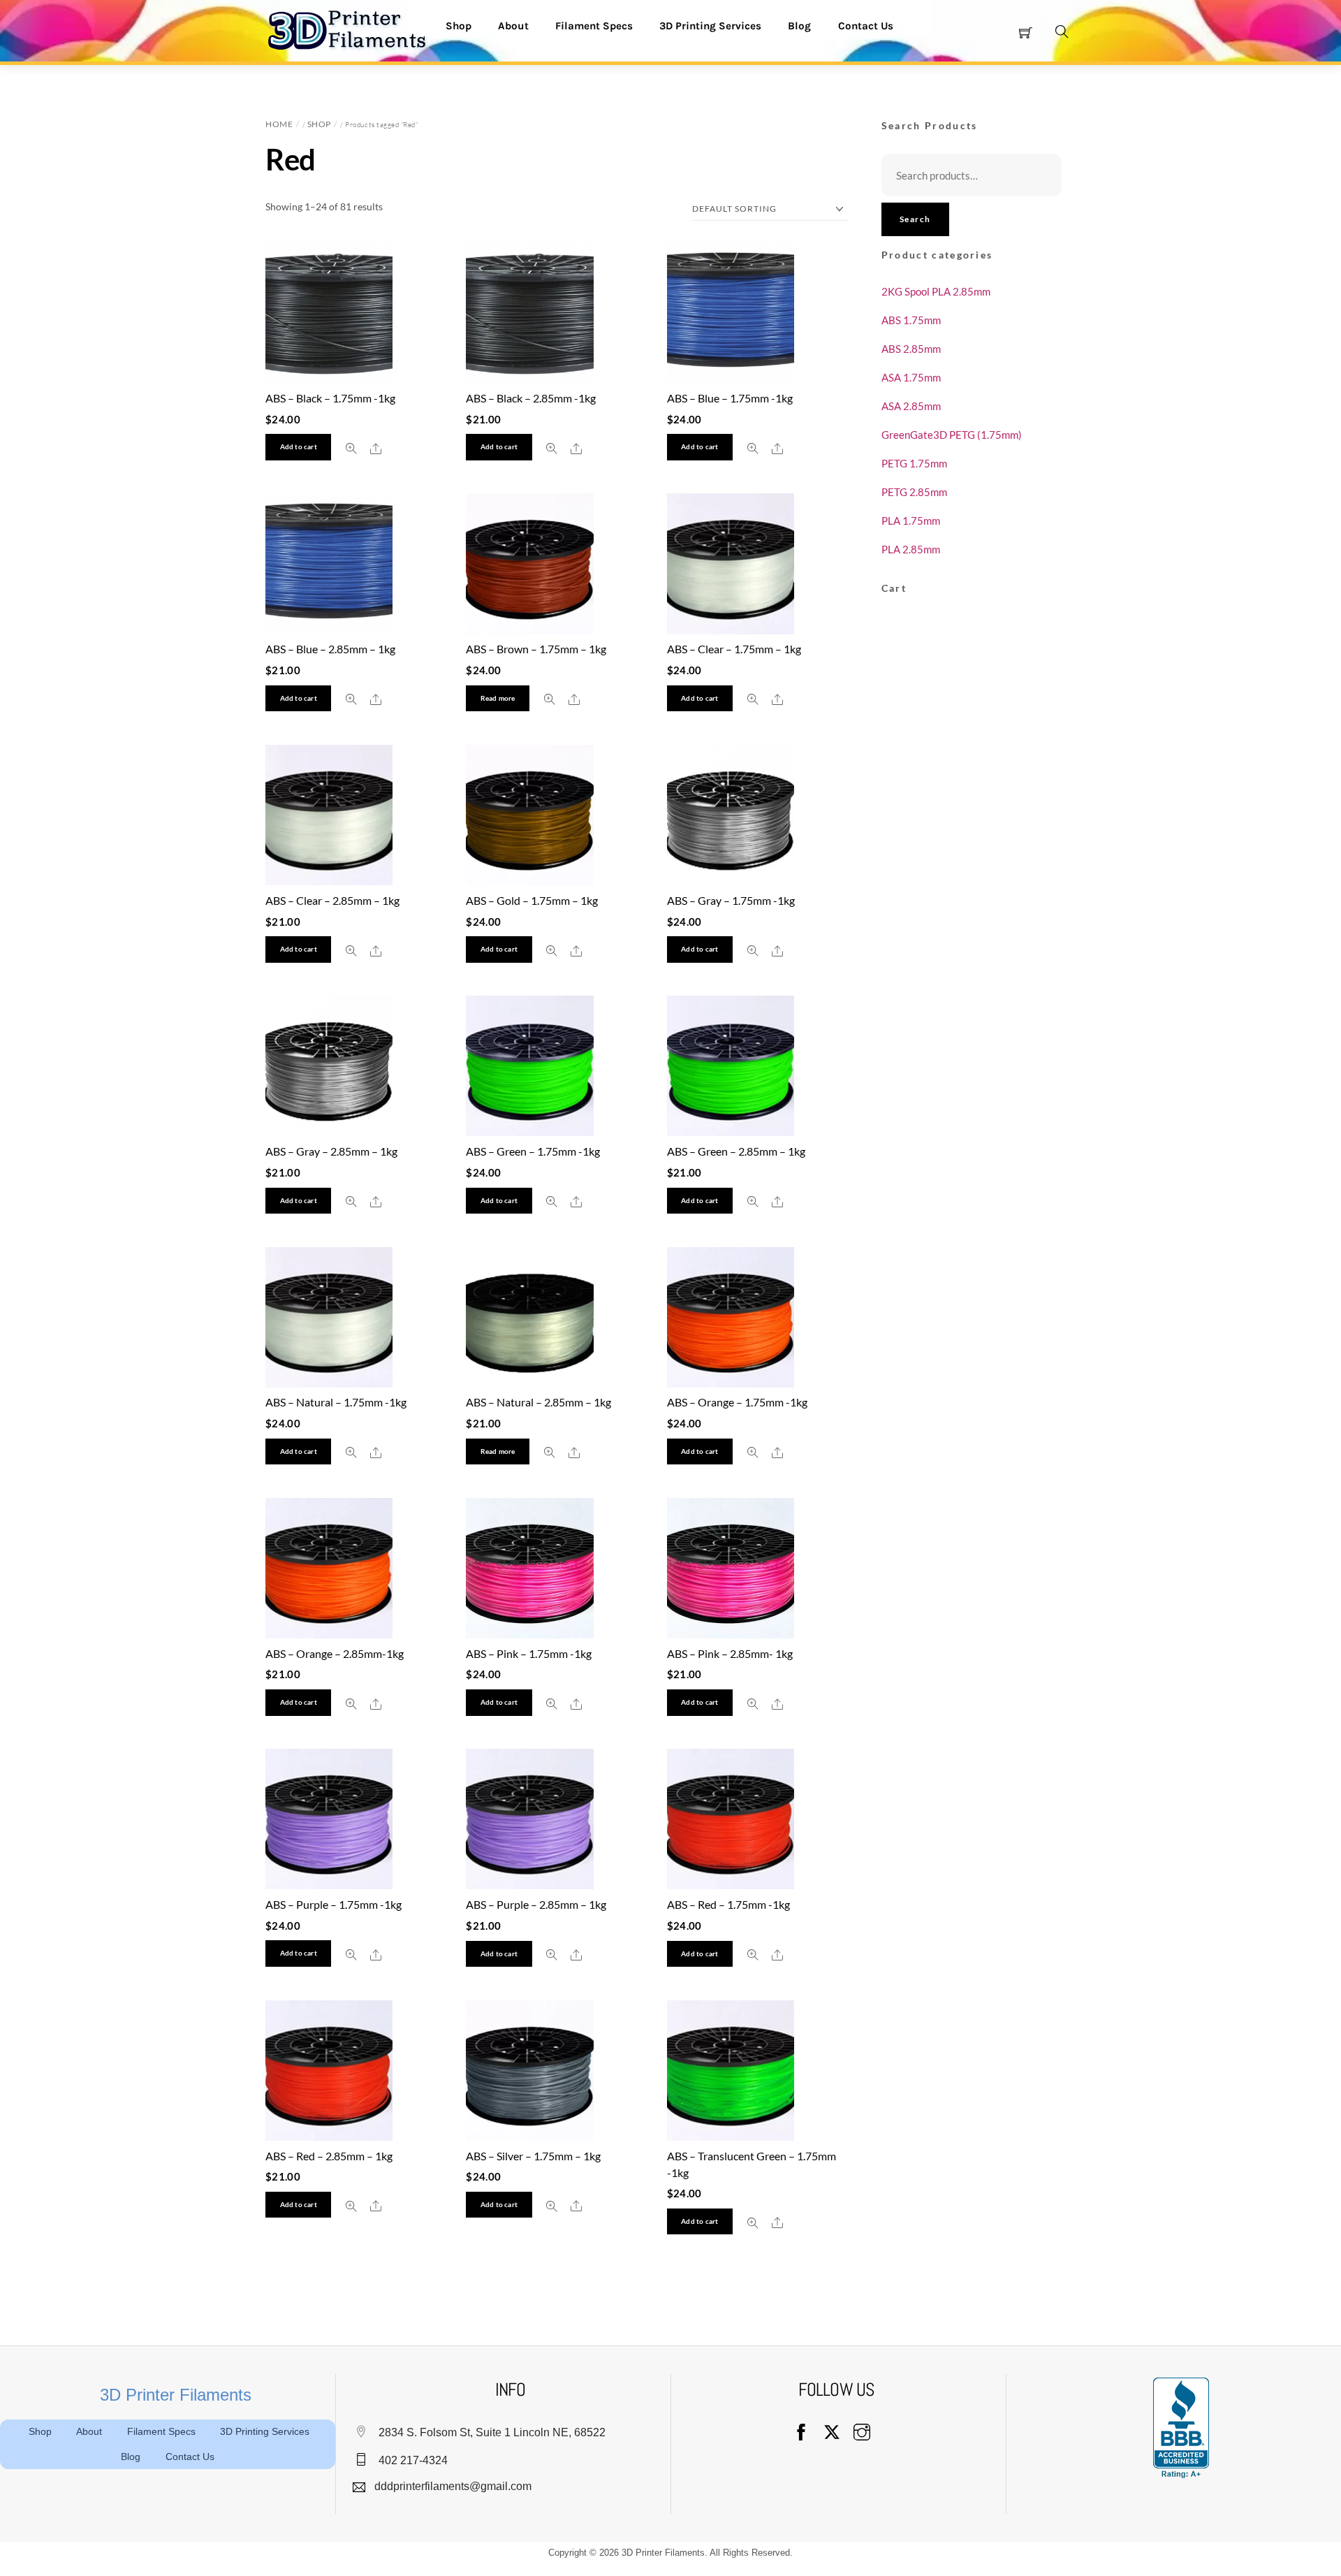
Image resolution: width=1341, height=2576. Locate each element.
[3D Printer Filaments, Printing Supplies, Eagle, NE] (1181, 2428)
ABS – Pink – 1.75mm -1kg (529, 1653)
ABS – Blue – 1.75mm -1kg (730, 398)
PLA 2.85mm (911, 549)
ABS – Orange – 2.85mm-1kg (335, 1653)
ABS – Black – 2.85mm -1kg (531, 398)
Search (915, 219)
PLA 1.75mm (911, 521)
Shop (459, 26)
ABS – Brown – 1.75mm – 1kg (536, 649)
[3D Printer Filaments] (353, 29)
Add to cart (299, 447)
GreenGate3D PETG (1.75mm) (952, 435)
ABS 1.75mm (911, 320)
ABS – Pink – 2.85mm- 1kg (730, 1653)
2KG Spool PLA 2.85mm (936, 291)
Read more (498, 698)
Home (279, 124)
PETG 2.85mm (914, 492)
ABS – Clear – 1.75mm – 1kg (734, 649)
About (513, 26)
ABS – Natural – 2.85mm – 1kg (538, 1402)
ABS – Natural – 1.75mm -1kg (336, 1402)
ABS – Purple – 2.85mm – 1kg (536, 1904)
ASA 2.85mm (911, 406)
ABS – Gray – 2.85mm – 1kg (331, 1151)
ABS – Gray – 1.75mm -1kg (731, 900)
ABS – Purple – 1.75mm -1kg (334, 1904)
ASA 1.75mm (911, 377)
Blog (799, 26)
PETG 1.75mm (914, 463)
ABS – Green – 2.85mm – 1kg (736, 1151)
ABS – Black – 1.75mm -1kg (330, 398)
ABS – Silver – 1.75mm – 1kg (533, 2156)
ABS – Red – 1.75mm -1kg (728, 1904)
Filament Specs (594, 26)
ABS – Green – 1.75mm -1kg (533, 1151)
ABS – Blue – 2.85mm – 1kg (330, 649)
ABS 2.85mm (911, 349)
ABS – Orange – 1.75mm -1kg (737, 1402)
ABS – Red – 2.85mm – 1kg (329, 2156)
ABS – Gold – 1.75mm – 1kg (532, 900)
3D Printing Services (710, 26)
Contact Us (866, 26)
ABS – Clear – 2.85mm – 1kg (332, 900)
